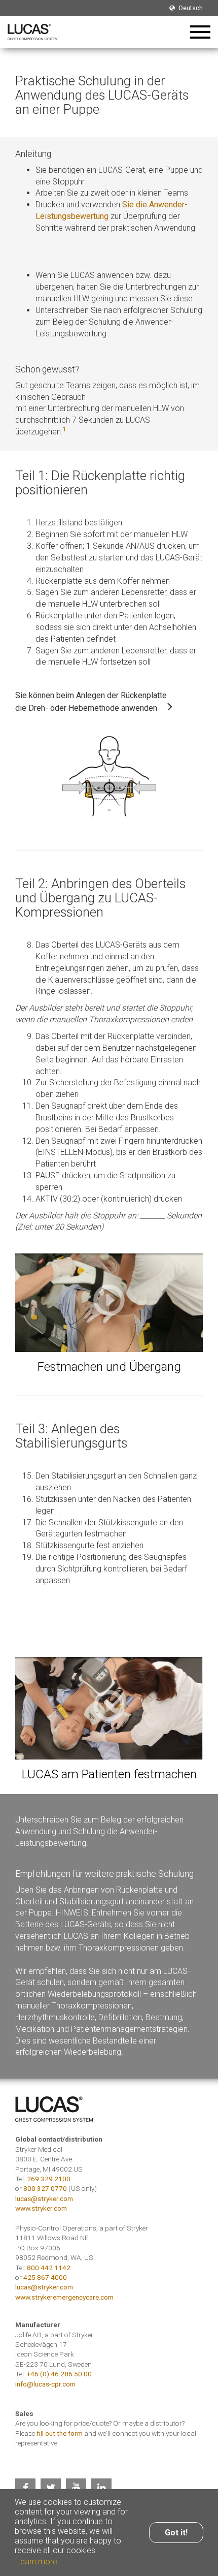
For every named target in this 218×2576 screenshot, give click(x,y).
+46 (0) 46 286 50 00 (59, 2374)
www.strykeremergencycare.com (64, 2297)
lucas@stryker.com (44, 2198)
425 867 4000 (45, 2277)
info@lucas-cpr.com (45, 2384)
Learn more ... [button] (41, 2562)
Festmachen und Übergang (109, 1366)
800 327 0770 (45, 2188)
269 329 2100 (49, 2179)
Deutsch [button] (190, 8)
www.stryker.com (41, 2208)
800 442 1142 (49, 2268)
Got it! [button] (176, 2533)
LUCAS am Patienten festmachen (109, 1774)
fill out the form (60, 2433)
